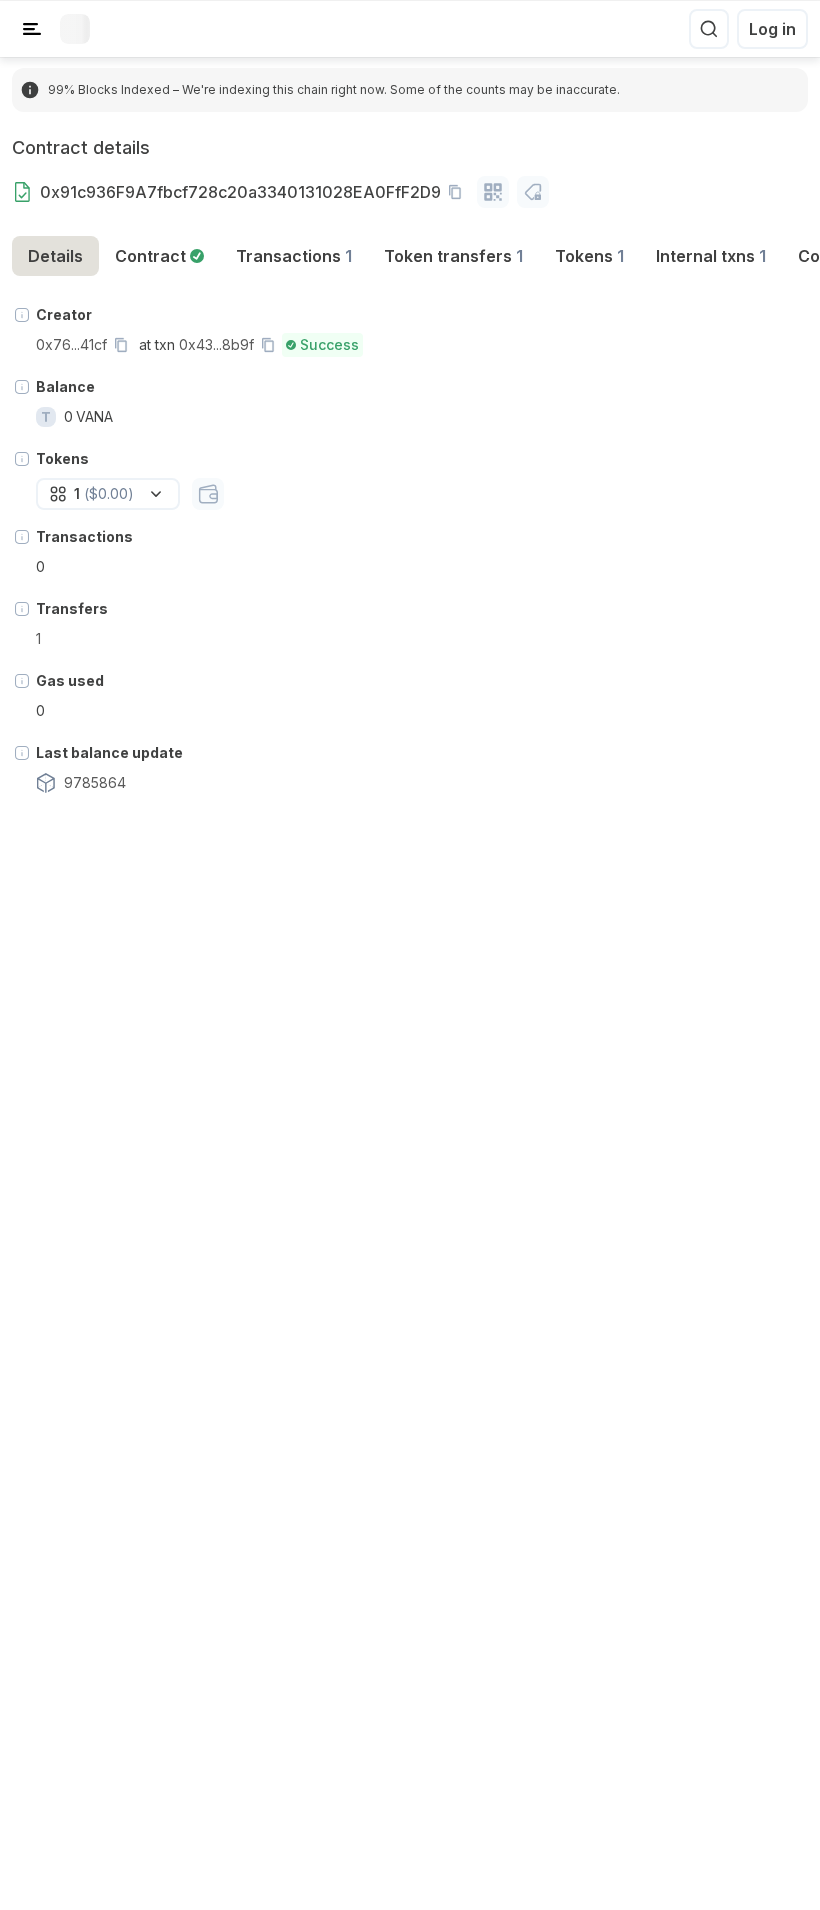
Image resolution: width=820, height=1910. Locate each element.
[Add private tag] (533, 192)
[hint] (22, 315)
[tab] (159, 256)
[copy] (459, 192)
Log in (772, 29)
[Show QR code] (493, 192)
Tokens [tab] (589, 256)
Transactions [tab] (294, 256)
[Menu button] (32, 29)
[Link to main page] (75, 29)
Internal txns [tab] (711, 256)
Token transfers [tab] (453, 256)
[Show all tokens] (208, 494)
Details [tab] (55, 256)
